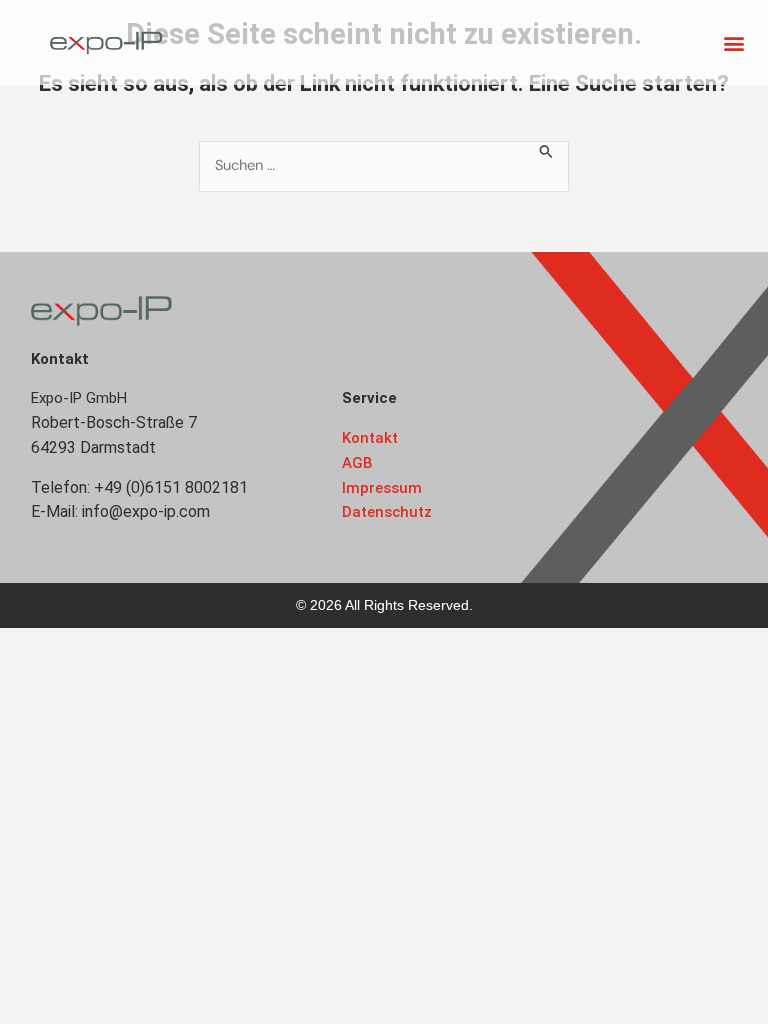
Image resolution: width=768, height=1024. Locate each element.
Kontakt (370, 438)
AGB (357, 463)
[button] (733, 42)
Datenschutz (387, 512)
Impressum (382, 488)
